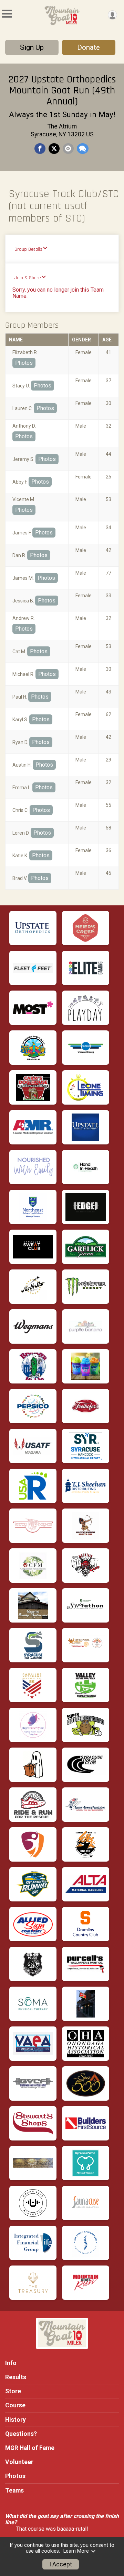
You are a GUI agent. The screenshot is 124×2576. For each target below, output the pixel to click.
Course (15, 2405)
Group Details (28, 249)
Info (11, 2363)
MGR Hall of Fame (30, 2448)
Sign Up (32, 47)
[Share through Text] (83, 149)
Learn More (76, 2551)
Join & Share (28, 278)
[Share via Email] (68, 149)
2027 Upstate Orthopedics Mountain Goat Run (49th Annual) (62, 90)
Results (16, 2377)
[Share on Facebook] (40, 149)
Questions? (21, 2434)
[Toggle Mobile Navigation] (7, 14)
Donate (89, 47)
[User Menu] (112, 15)
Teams (14, 2490)
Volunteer (19, 2462)
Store (13, 2391)
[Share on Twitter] (54, 149)
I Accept (61, 2564)
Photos (24, 363)
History (15, 2420)
